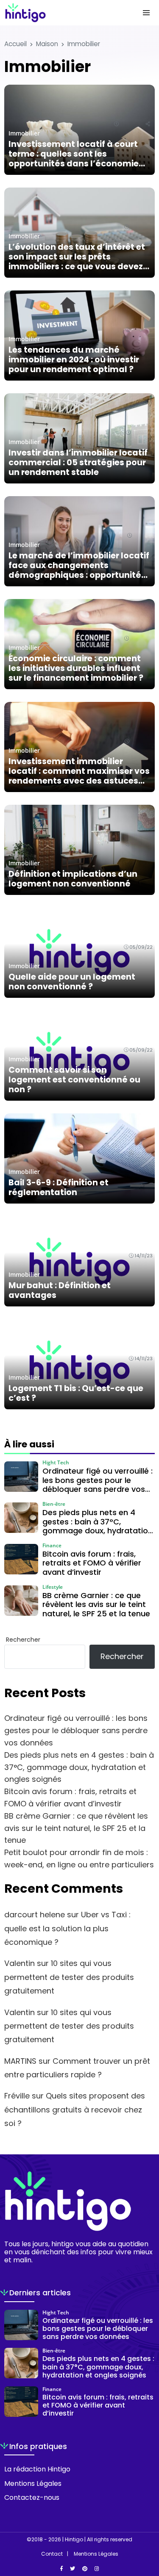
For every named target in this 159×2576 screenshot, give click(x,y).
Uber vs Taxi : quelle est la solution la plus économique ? (67, 1928)
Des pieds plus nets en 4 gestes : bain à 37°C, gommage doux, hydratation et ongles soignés (79, 1767)
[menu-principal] (146, 13)
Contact (52, 2554)
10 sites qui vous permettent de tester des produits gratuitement (69, 1977)
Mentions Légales (33, 2484)
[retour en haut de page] (146, 2529)
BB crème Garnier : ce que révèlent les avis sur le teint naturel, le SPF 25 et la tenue (76, 1828)
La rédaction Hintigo (37, 2469)
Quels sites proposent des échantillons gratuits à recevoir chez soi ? (75, 2109)
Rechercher (23, 1640)
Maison (47, 44)
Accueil (15, 44)
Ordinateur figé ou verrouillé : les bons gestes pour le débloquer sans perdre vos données (76, 1730)
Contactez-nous (32, 2497)
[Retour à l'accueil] (63, 13)
